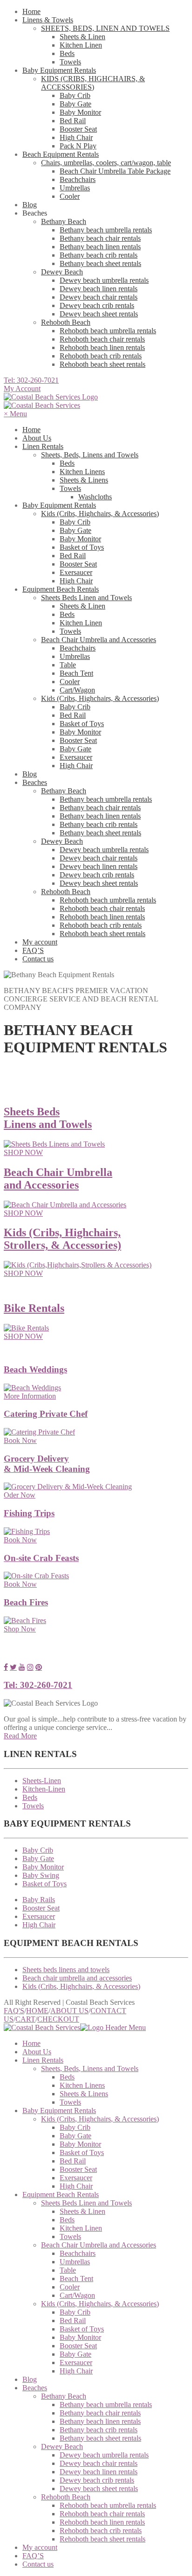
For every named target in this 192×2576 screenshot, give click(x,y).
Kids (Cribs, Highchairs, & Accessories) (100, 514)
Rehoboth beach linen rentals (102, 347)
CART (25, 2019)
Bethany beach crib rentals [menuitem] (99, 2430)
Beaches (35, 782)
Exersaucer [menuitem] (76, 2178)
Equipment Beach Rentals (61, 589)
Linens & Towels (48, 20)
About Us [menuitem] (37, 2052)
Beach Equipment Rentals (61, 154)
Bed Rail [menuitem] (73, 2161)
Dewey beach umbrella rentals (104, 280)
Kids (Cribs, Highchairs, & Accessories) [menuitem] (100, 2119)
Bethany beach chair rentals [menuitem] (100, 2413)
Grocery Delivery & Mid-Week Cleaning (47, 1464)
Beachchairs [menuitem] (78, 2253)
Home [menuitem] (31, 2043)
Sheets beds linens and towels (66, 1970)
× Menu (15, 414)
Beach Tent (76, 673)
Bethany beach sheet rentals (100, 263)
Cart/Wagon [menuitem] (77, 2295)
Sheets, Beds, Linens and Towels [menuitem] (90, 2068)
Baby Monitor (80, 112)
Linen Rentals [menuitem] (43, 2060)
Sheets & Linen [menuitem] (82, 2211)
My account (40, 942)
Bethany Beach (64, 221)
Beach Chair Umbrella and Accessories (99, 640)
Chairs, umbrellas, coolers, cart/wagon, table (106, 163)
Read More (20, 1736)
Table (68, 665)
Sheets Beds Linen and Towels (86, 598)
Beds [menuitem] (67, 2077)
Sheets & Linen (82, 37)
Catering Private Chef (46, 1414)
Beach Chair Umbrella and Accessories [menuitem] (99, 2245)
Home (31, 11)
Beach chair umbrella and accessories (77, 1978)
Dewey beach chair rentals (99, 297)
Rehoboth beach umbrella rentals (108, 331)
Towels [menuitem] (70, 2102)
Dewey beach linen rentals (99, 289)
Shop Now (20, 1629)
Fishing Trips (29, 1513)
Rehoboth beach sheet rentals (103, 364)
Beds (67, 53)
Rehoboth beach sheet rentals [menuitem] (103, 2539)
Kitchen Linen (81, 45)
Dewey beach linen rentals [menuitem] (99, 2472)
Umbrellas (75, 188)
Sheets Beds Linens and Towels (48, 1118)
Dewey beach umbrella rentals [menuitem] (104, 2455)
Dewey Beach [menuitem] (62, 2446)
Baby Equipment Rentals (59, 70)
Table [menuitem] (68, 2270)
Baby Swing (41, 1875)
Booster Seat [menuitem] (78, 2169)
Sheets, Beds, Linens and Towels (90, 455)
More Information (30, 1396)
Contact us (38, 959)
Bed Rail (73, 121)
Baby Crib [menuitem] (75, 2127)
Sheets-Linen (42, 1781)
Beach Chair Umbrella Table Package (115, 171)
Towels (70, 62)
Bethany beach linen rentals (100, 247)
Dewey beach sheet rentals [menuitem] (99, 2488)
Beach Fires (26, 1602)
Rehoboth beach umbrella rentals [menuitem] (108, 2505)
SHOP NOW (23, 1152)
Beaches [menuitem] (35, 2388)
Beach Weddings (35, 1369)
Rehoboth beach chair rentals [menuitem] (102, 2514)
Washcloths (95, 497)
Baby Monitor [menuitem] (80, 2144)
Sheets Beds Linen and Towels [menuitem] (86, 2203)
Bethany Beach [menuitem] (64, 2396)
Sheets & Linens (84, 480)
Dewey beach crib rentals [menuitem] (97, 2480)
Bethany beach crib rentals (99, 255)
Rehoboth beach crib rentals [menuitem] (101, 2530)
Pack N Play (78, 146)
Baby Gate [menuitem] (75, 2136)
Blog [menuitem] (30, 2379)
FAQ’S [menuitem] (33, 2556)
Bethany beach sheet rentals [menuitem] (100, 2438)
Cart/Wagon (77, 690)
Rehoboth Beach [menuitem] (66, 2497)
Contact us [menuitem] (38, 2564)
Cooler (70, 196)
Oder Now (20, 1495)
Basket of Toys (82, 547)
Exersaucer (76, 572)
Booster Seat (78, 129)
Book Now (20, 1440)
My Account (22, 388)
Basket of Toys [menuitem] (82, 2152)
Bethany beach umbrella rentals (106, 230)
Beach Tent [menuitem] (76, 2278)
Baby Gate (75, 104)
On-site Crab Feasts (41, 1558)
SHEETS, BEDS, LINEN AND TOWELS (105, 28)
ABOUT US (69, 2011)
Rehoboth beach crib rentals (101, 356)
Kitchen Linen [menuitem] (81, 2228)
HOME (37, 2011)
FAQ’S (33, 950)
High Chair (76, 137)
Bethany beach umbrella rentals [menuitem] (106, 2404)
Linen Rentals (43, 446)
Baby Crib (75, 95)
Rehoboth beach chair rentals (102, 339)
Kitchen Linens (82, 472)
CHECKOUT (58, 2019)
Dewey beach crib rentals (97, 305)
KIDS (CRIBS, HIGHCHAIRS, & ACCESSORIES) (93, 83)
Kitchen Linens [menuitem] (82, 2085)
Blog (30, 205)
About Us (37, 438)
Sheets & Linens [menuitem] (84, 2094)
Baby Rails (39, 1900)
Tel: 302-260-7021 (31, 380)
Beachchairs (78, 179)
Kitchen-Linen (44, 1789)
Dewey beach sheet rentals (99, 314)
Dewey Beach (62, 272)
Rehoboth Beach (66, 322)
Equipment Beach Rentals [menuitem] (61, 2194)
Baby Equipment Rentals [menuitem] (59, 2110)
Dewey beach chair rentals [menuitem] (99, 2463)
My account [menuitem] (40, 2547)
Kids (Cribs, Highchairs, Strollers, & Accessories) (62, 1239)
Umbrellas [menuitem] (75, 2262)
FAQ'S (14, 2011)
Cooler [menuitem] (70, 2287)
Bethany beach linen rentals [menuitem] (100, 2421)
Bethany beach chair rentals (100, 238)
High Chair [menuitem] (76, 2186)
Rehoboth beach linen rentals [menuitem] (102, 2522)
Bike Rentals (34, 1308)
